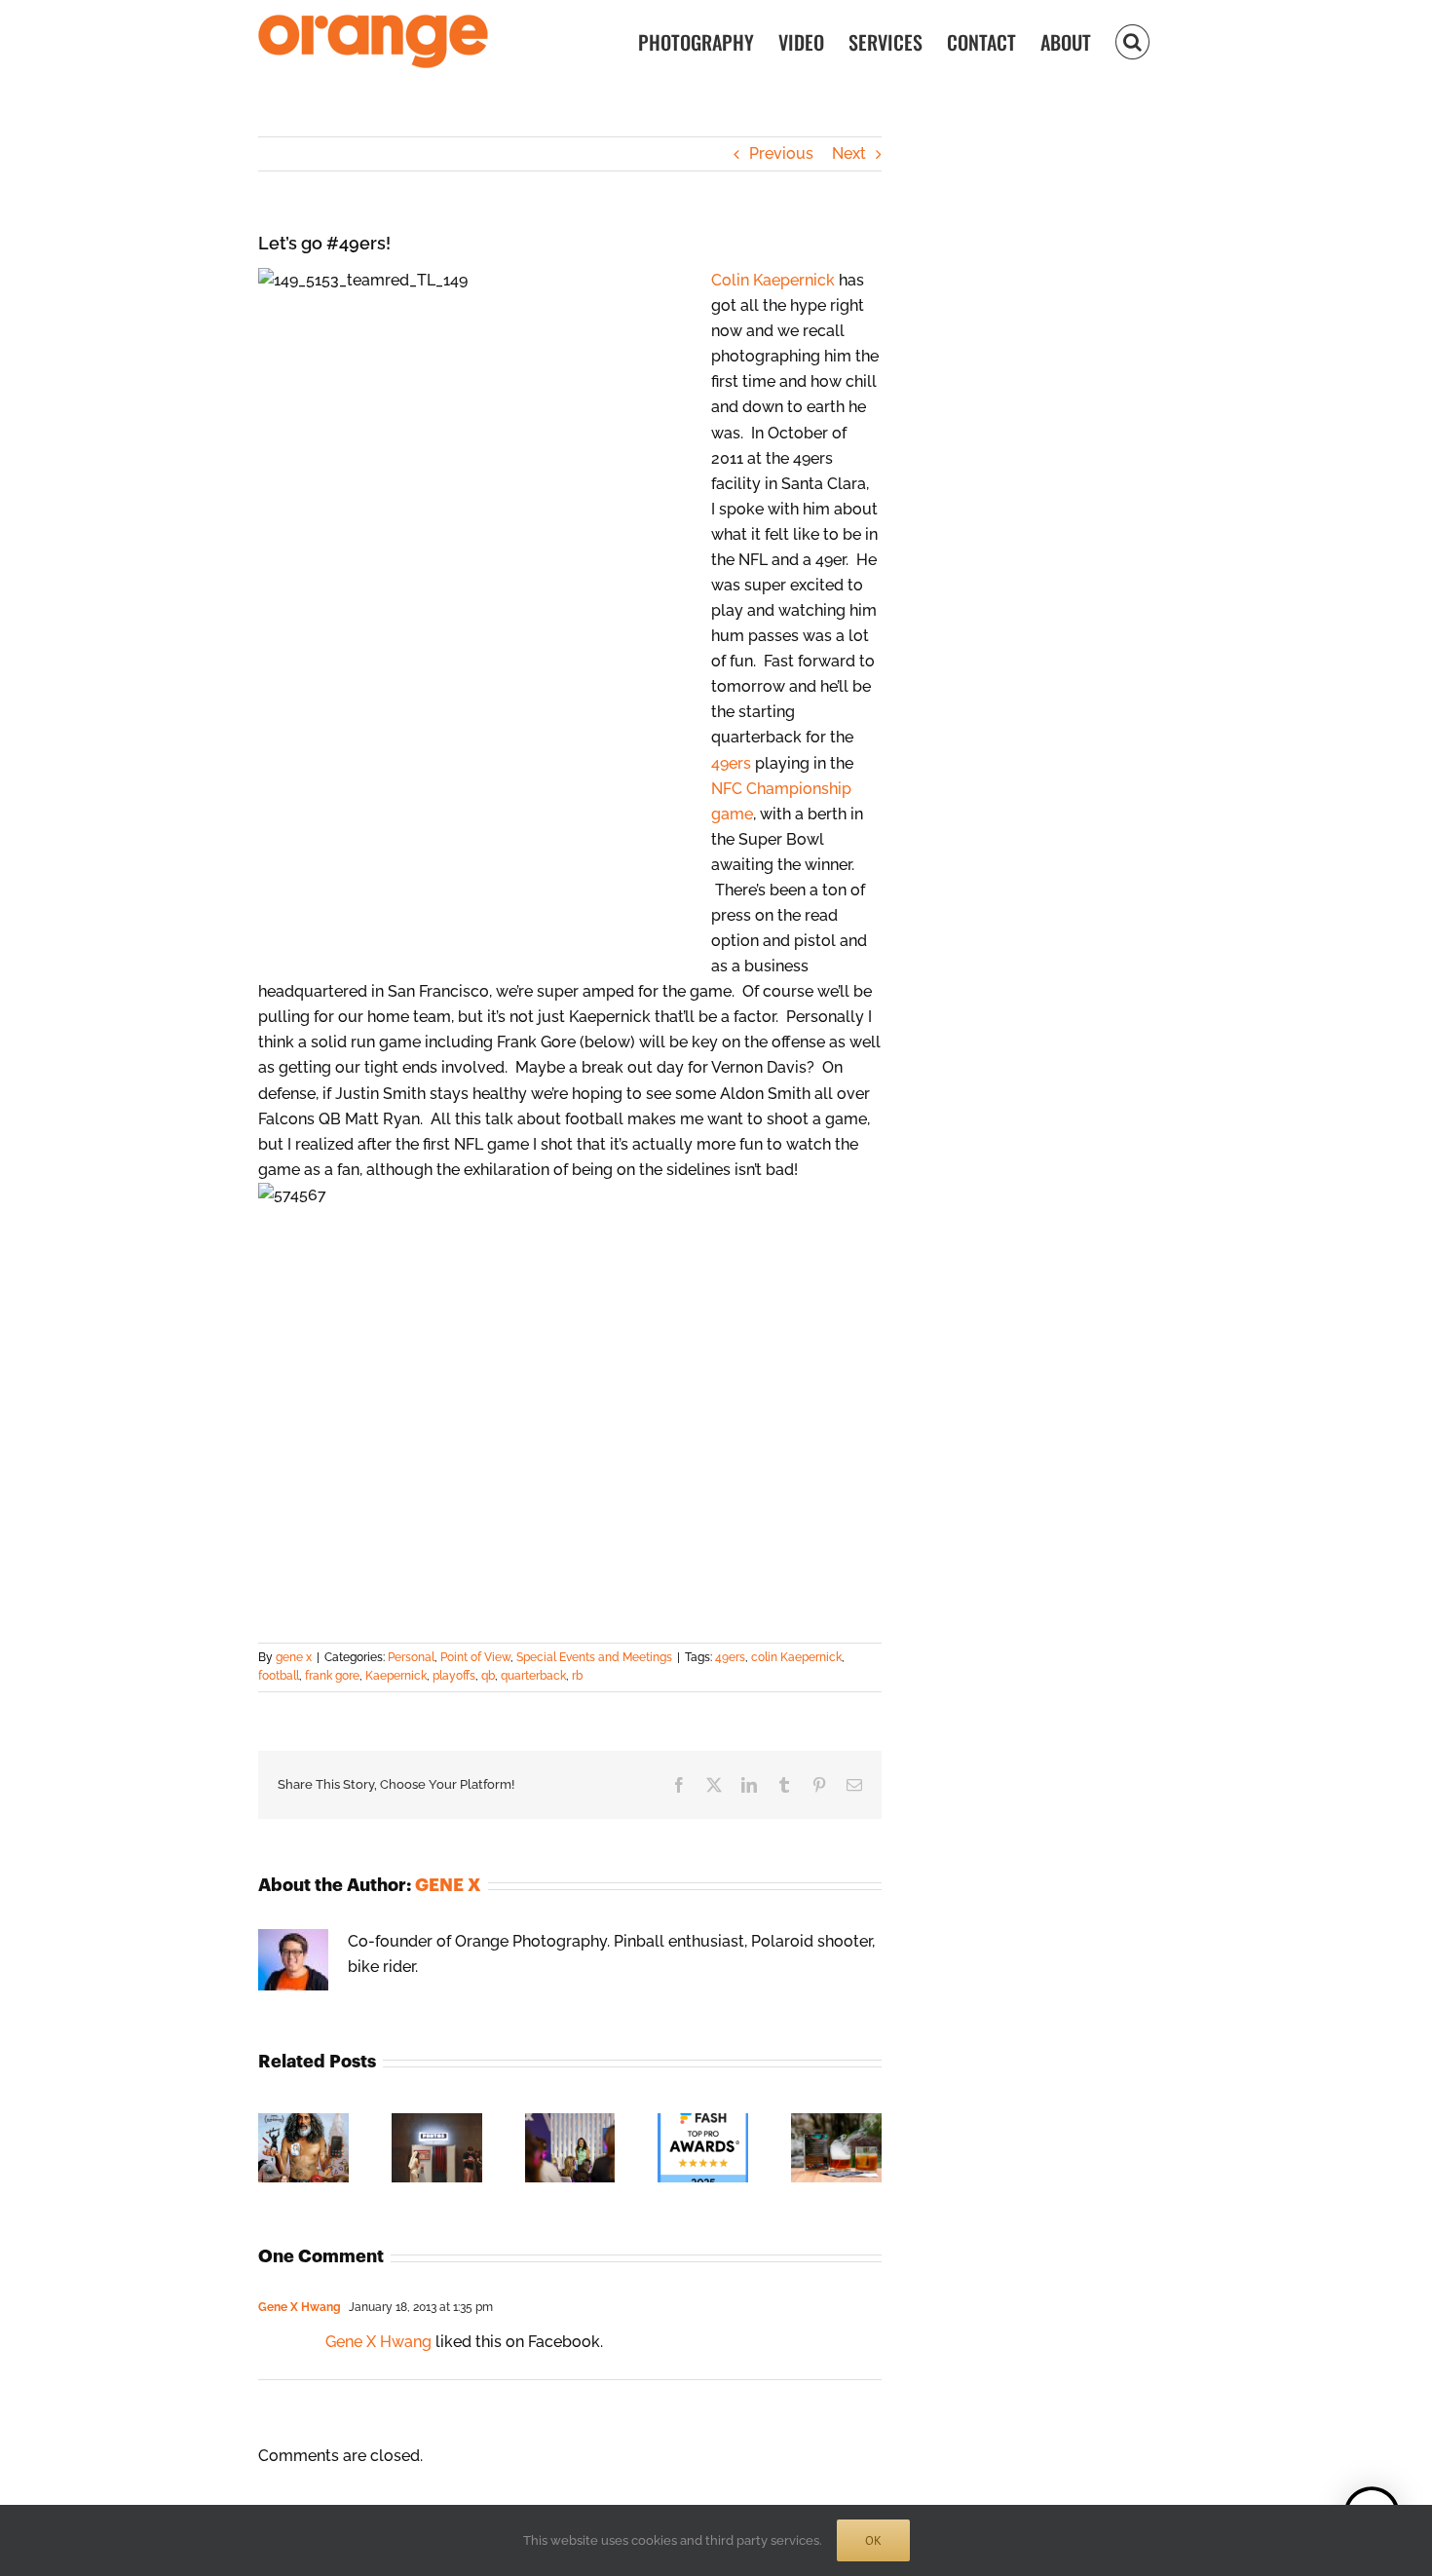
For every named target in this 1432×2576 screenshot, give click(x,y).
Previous (781, 153)
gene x (294, 1657)
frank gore (332, 1676)
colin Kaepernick (796, 1657)
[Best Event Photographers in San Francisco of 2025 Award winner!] (703, 2122)
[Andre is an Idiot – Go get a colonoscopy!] (303, 2122)
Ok (873, 2540)
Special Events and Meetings (594, 1657)
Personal (411, 1657)
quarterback (533, 1676)
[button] (1132, 40)
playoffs (454, 1676)
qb (488, 1676)
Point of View (475, 1657)
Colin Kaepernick (773, 280)
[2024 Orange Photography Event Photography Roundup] (836, 2122)
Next (849, 153)
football (279, 1676)
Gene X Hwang (300, 2307)
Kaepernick (396, 1676)
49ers (731, 763)
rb (577, 1676)
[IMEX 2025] (570, 2122)
